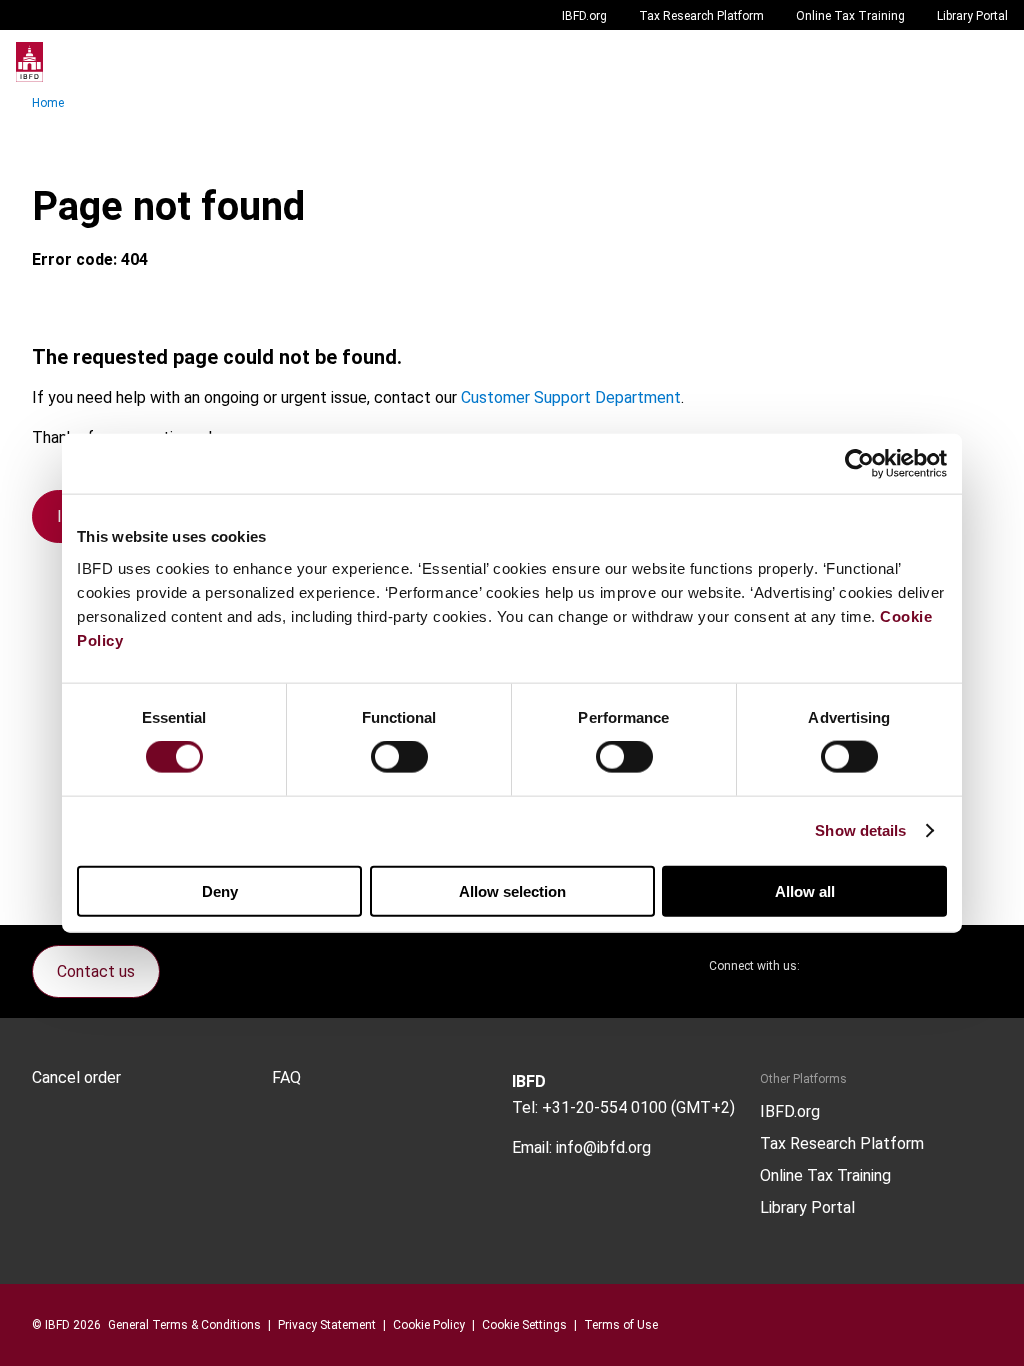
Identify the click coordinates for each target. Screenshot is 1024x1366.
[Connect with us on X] (832, 966)
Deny (220, 890)
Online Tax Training (850, 16)
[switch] (399, 757)
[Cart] (948, 62)
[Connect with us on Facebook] (976, 966)
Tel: (525, 1107)
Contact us (96, 971)
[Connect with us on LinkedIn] (880, 966)
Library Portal (972, 16)
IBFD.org (584, 16)
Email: (532, 1147)
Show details (860, 830)
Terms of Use (621, 1325)
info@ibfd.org (603, 1147)
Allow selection (512, 890)
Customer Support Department (571, 397)
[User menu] (988, 62)
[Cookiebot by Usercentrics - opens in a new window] (859, 464)
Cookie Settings (524, 1325)
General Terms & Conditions (184, 1325)
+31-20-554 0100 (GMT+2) (638, 1107)
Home (48, 103)
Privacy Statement (327, 1325)
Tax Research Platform (701, 16)
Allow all (805, 890)
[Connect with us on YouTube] (928, 966)
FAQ (286, 1078)
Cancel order (76, 1078)
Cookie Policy (429, 1325)
